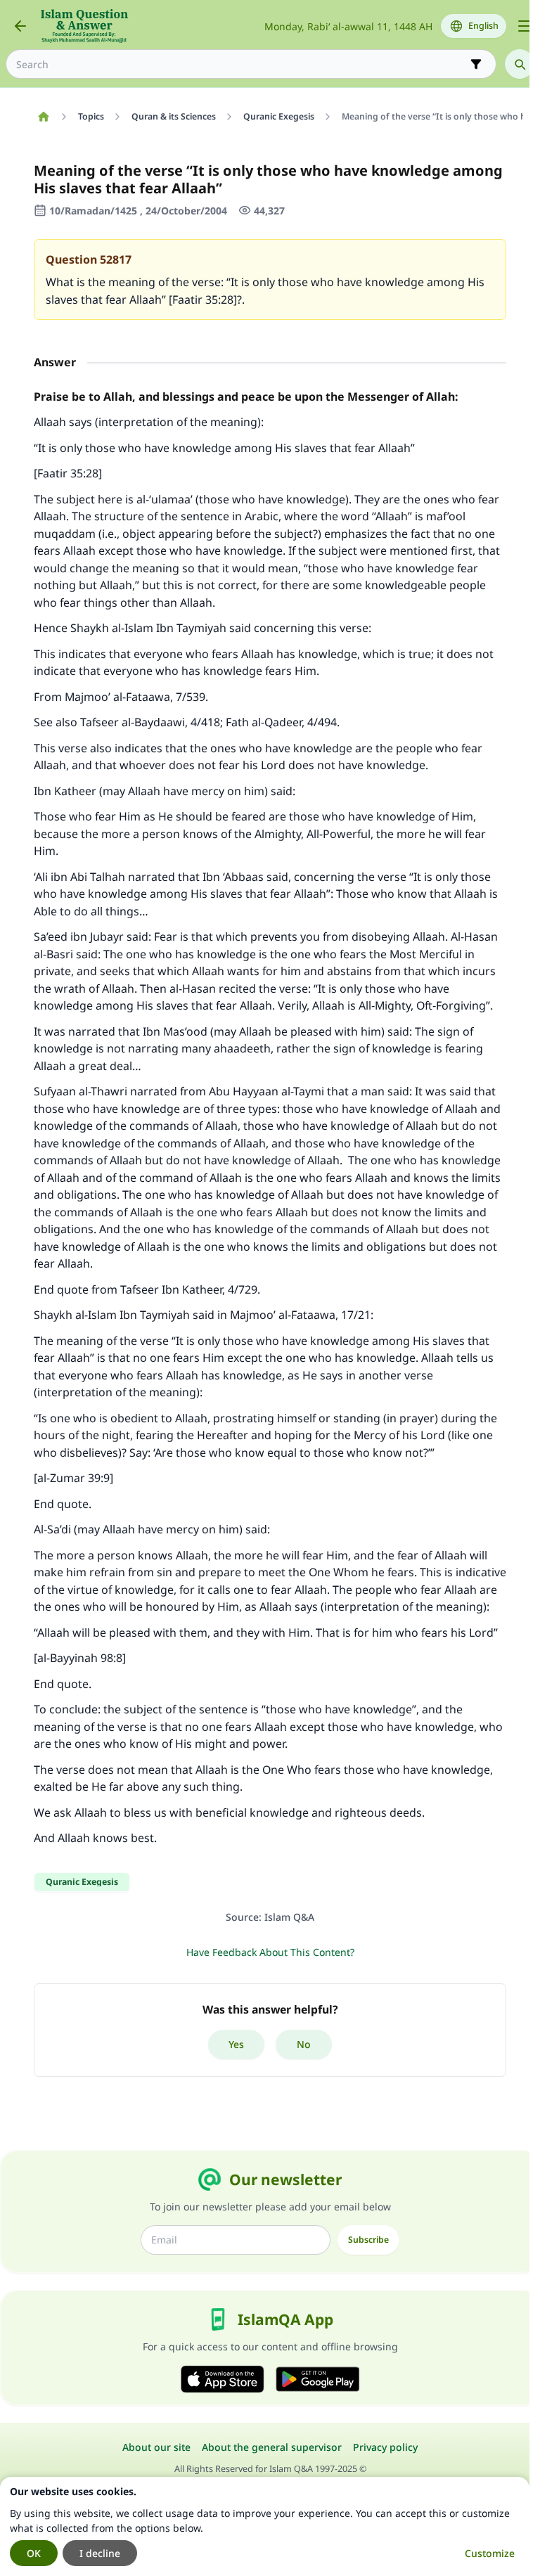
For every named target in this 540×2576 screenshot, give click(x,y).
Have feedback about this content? (270, 1952)
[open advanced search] (476, 64)
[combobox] (241, 64)
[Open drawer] (525, 26)
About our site (156, 2447)
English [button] (483, 26)
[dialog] (265, 2526)
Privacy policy (385, 2447)
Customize (490, 2553)
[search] (520, 64)
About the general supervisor (272, 2447)
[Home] (43, 117)
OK (34, 2553)
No (304, 2044)
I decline (100, 2553)
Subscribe (368, 2240)
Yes (236, 2044)
